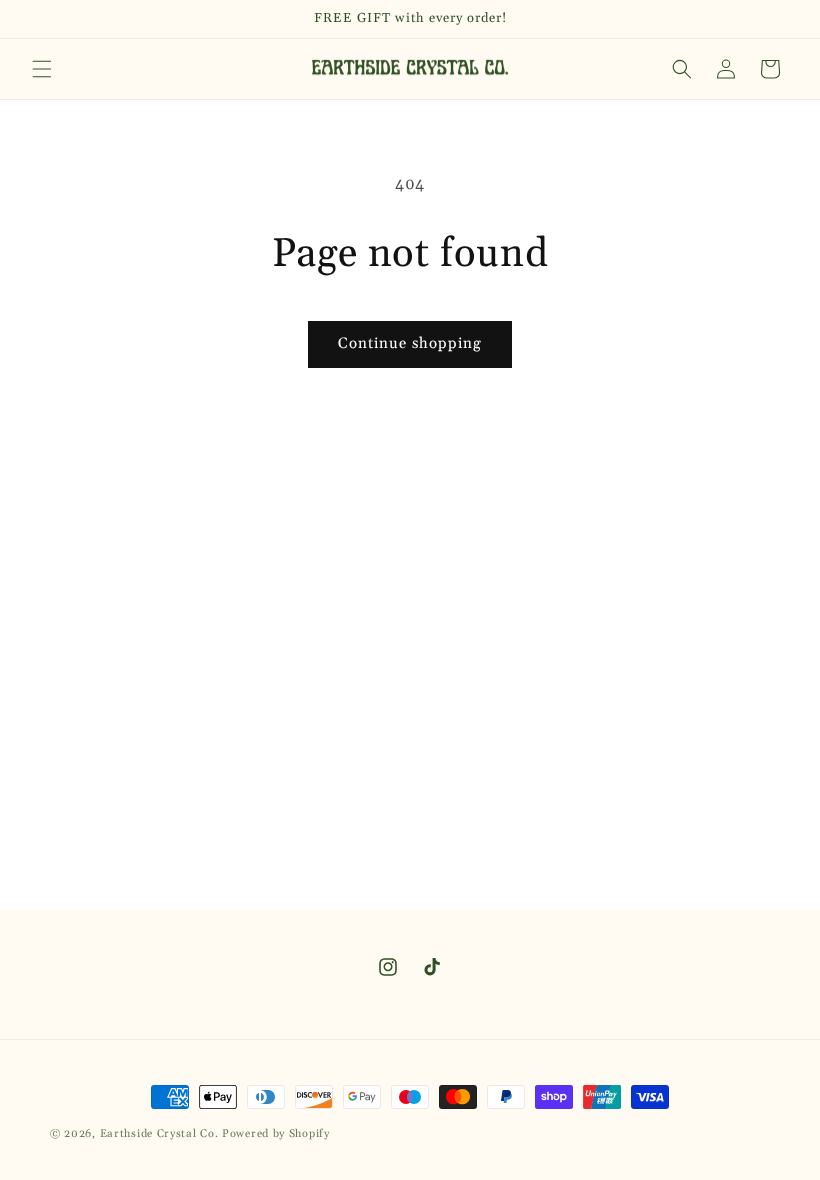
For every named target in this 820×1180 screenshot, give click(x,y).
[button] (42, 69)
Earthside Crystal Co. (159, 1134)
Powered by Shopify (276, 1134)
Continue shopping (410, 343)
